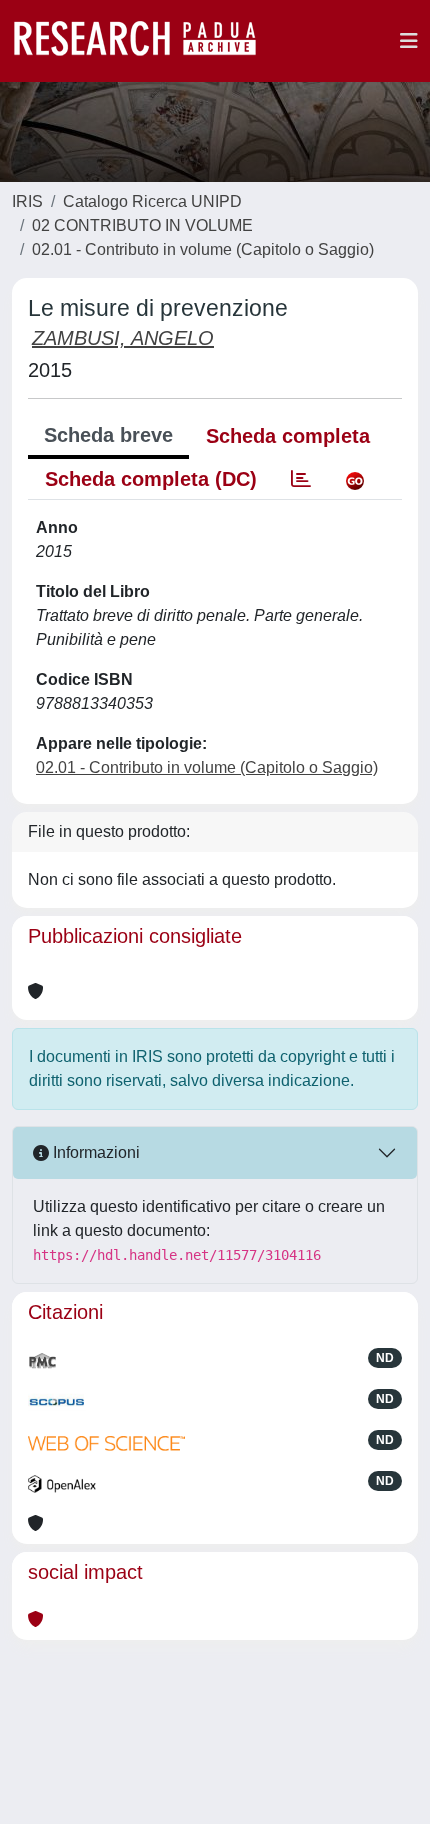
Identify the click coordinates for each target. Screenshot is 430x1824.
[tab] (301, 479)
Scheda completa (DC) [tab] (151, 479)
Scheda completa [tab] (288, 436)
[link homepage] (145, 41)
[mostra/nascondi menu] (409, 41)
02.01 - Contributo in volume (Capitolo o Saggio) (203, 249)
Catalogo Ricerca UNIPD (152, 201)
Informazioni (94, 1152)
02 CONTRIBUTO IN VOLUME (142, 225)
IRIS (27, 201)
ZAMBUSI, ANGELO (123, 338)
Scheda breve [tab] (108, 435)
